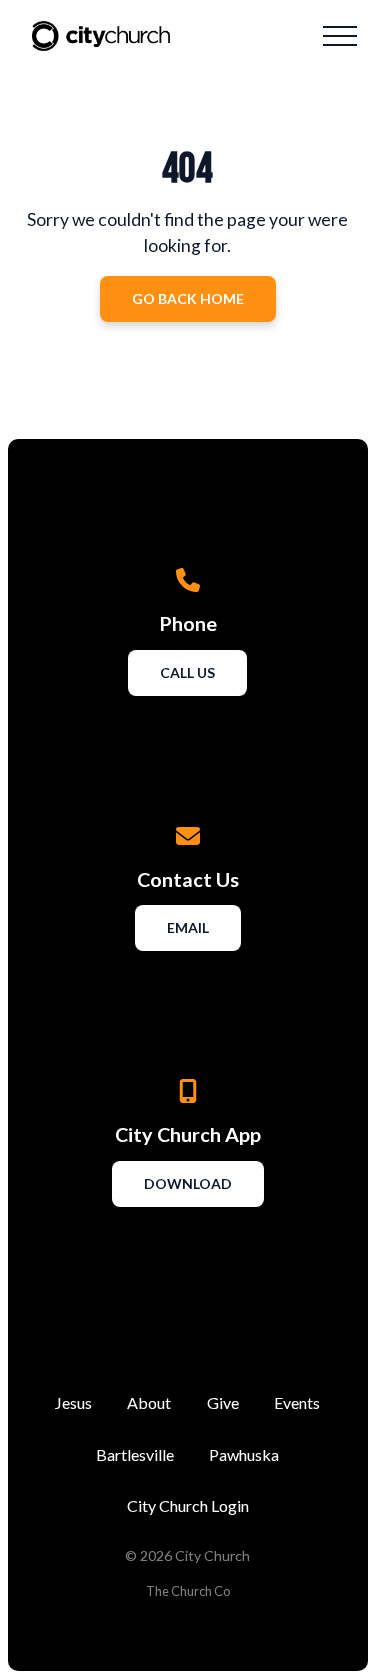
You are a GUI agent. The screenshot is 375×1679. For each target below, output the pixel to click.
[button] (340, 36)
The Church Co (188, 1591)
